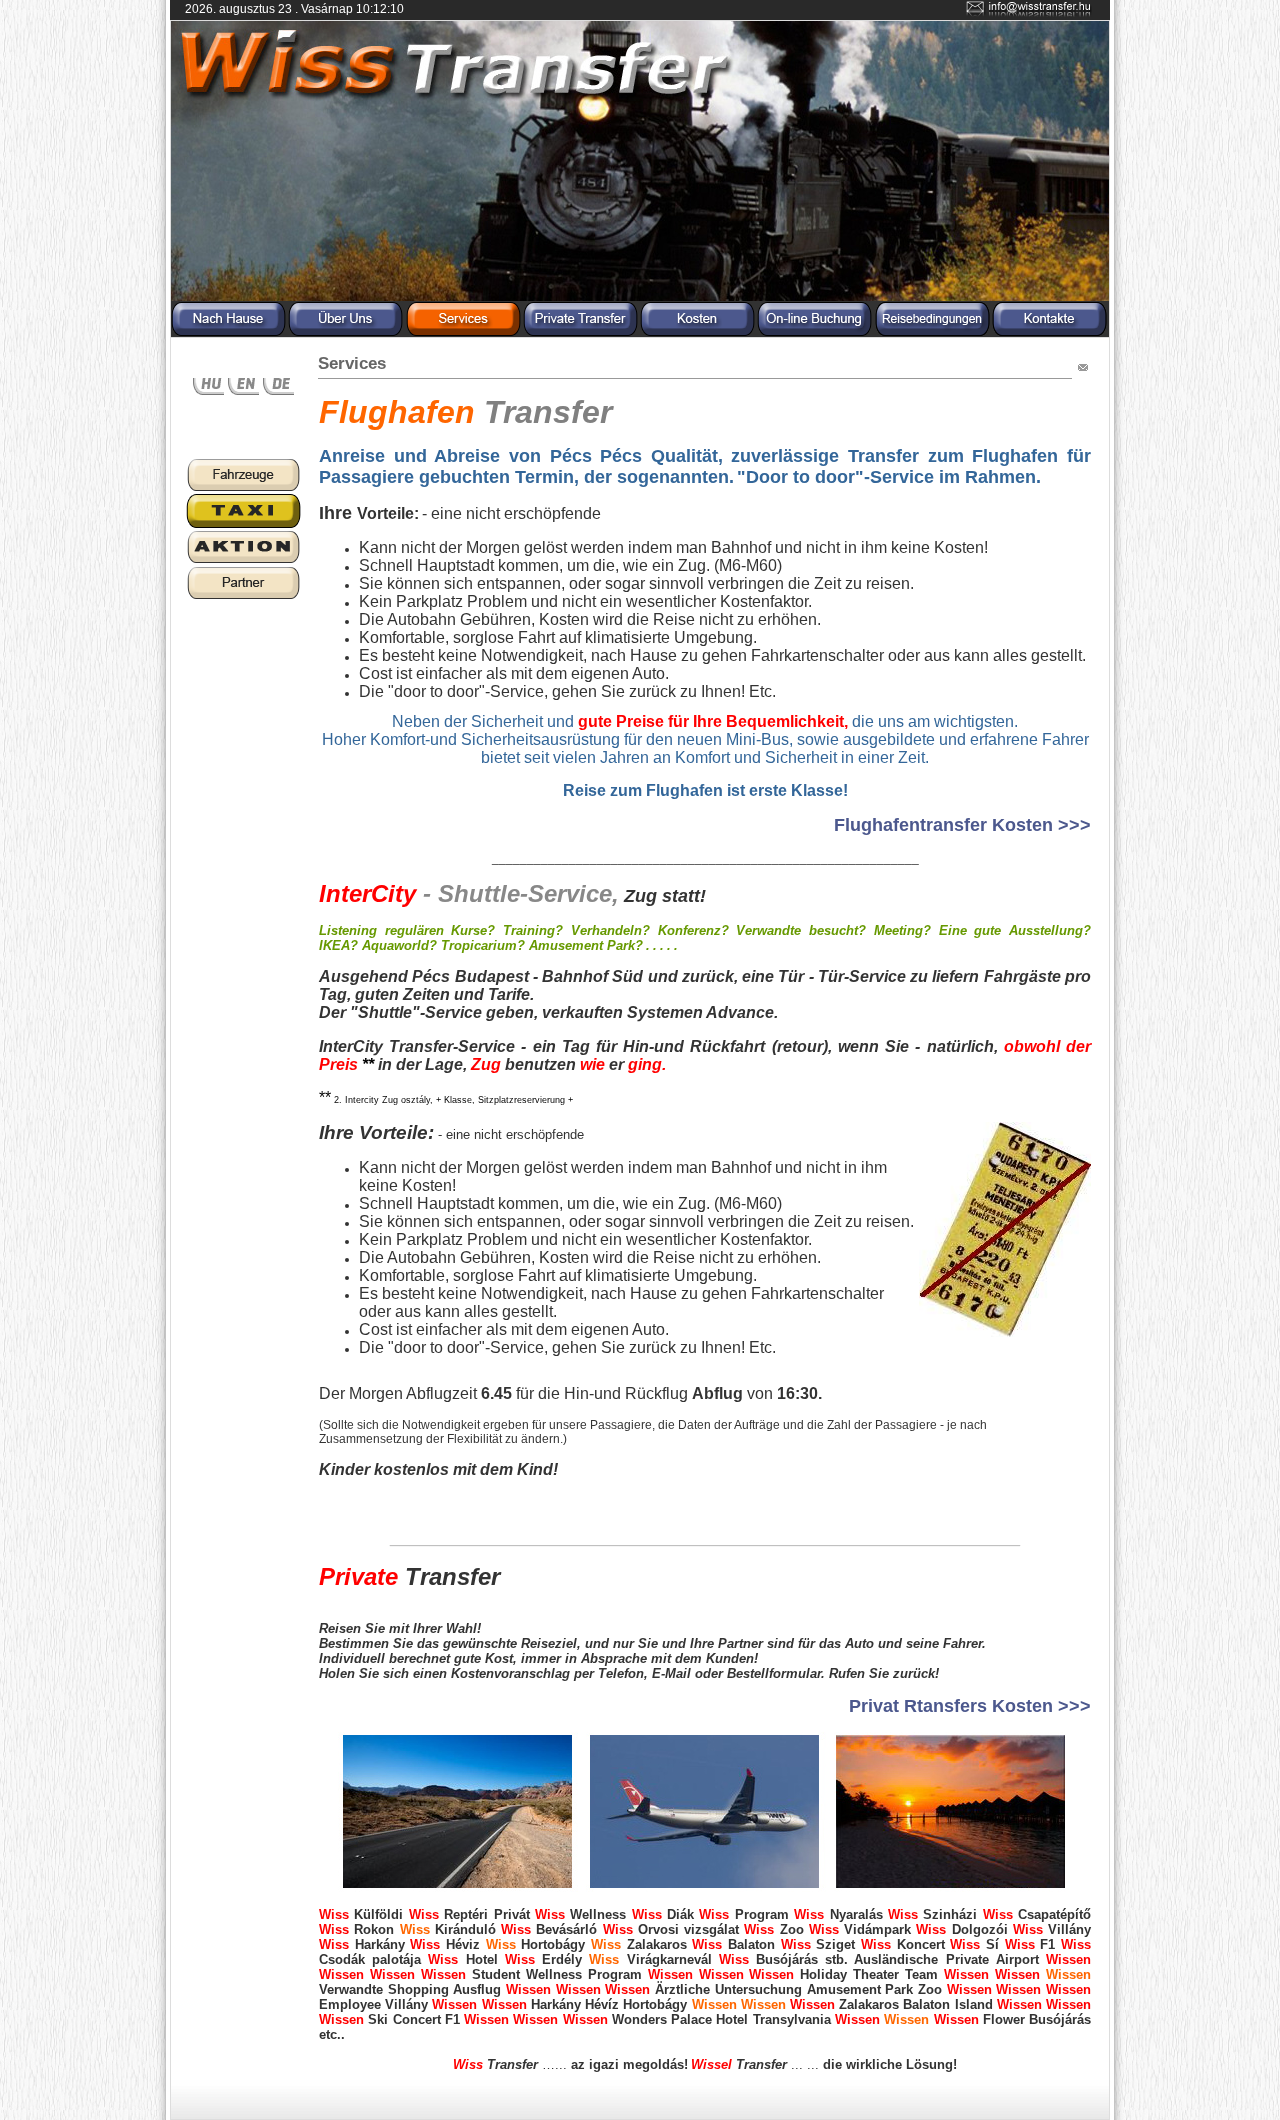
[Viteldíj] (697, 333)
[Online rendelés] (814, 333)
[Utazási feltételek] (932, 333)
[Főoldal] (228, 333)
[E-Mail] (1083, 371)
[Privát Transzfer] (580, 333)
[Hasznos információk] (243, 561)
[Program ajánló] (243, 525)
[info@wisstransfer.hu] (1030, 13)
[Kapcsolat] (1049, 333)
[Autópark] (243, 489)
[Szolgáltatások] (463, 333)
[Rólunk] (345, 333)
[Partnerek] (243, 597)
